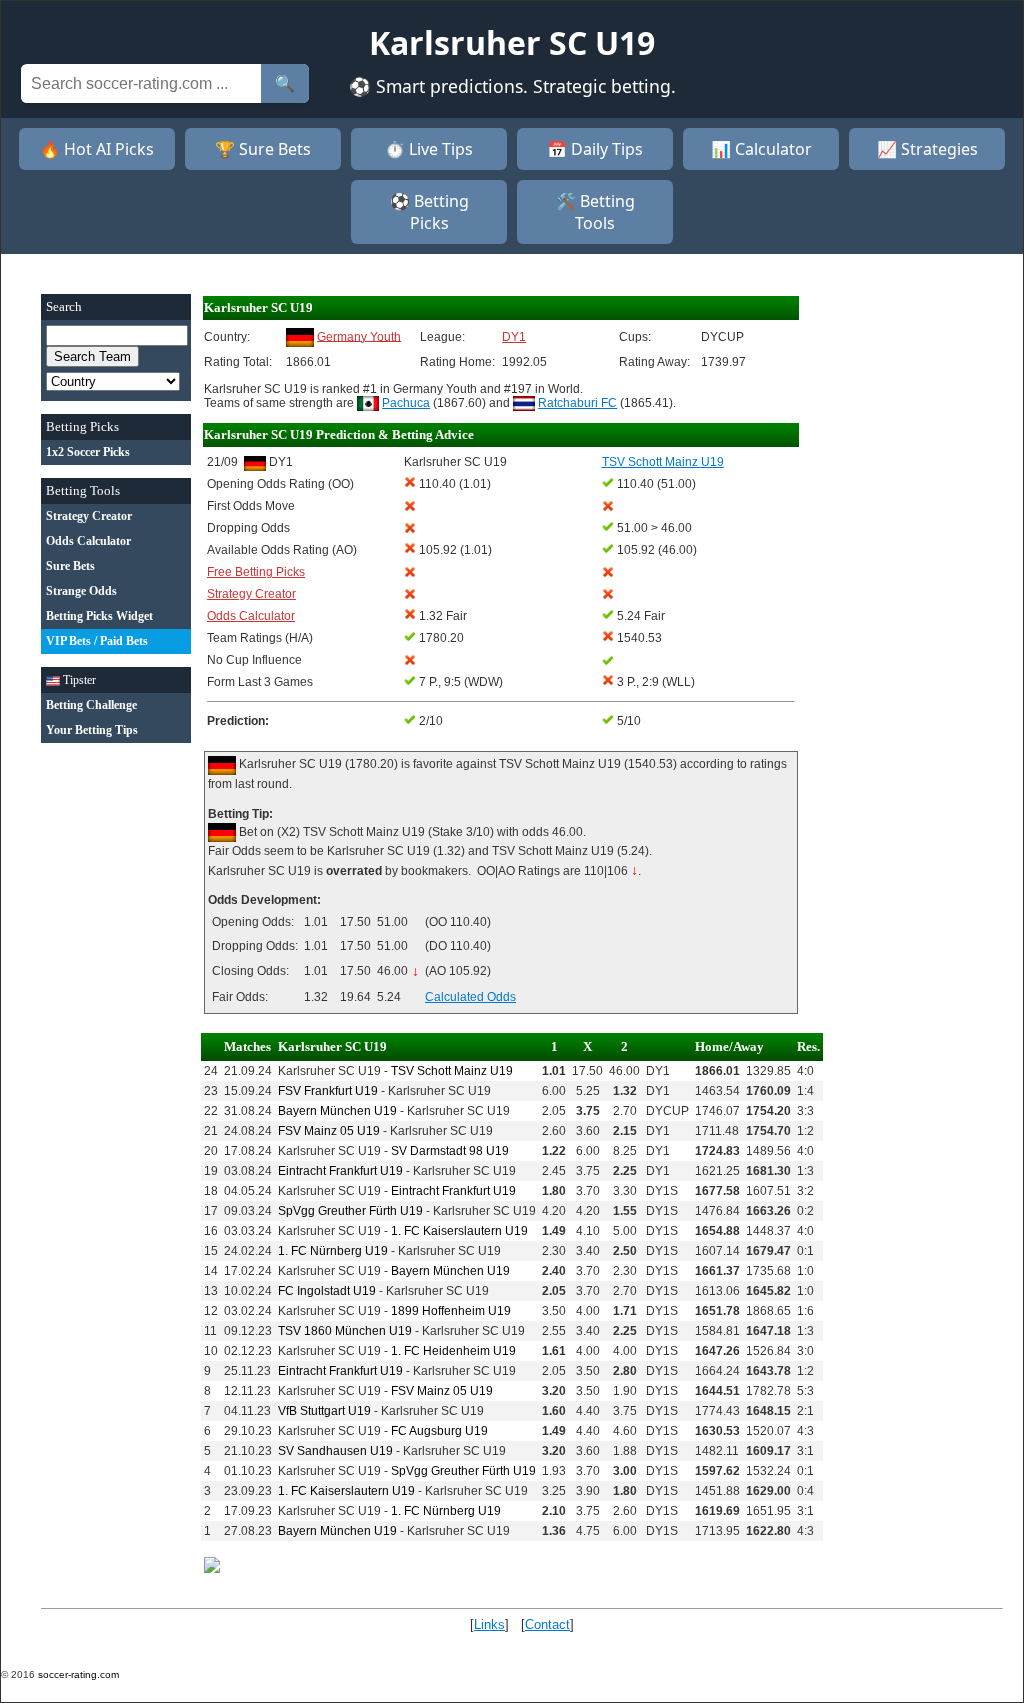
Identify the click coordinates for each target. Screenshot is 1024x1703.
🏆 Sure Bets (263, 149)
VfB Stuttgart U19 (324, 1411)
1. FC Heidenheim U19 (453, 1351)
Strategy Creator (251, 594)
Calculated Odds (470, 997)
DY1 (514, 337)
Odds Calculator (251, 616)
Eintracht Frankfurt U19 (340, 1171)
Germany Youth (359, 336)
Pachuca (406, 403)
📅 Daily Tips (595, 149)
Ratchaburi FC (577, 403)
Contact (547, 1624)
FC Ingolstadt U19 (327, 1291)
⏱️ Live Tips (429, 149)
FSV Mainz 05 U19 (329, 1131)
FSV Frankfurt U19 (328, 1091)
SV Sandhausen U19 (335, 1451)
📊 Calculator (761, 149)
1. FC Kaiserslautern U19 (459, 1231)
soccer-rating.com (78, 1674)
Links (489, 1624)
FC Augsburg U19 (439, 1431)
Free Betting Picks (256, 572)
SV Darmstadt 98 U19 (450, 1151)
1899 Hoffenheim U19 (451, 1311)
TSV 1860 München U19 (345, 1331)
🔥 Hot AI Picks (97, 149)
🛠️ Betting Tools (595, 212)
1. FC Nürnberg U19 (333, 1251)
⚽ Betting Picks (429, 212)
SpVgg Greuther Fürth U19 (350, 1211)
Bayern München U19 (337, 1111)
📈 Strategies (927, 149)
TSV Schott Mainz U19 (452, 1071)
